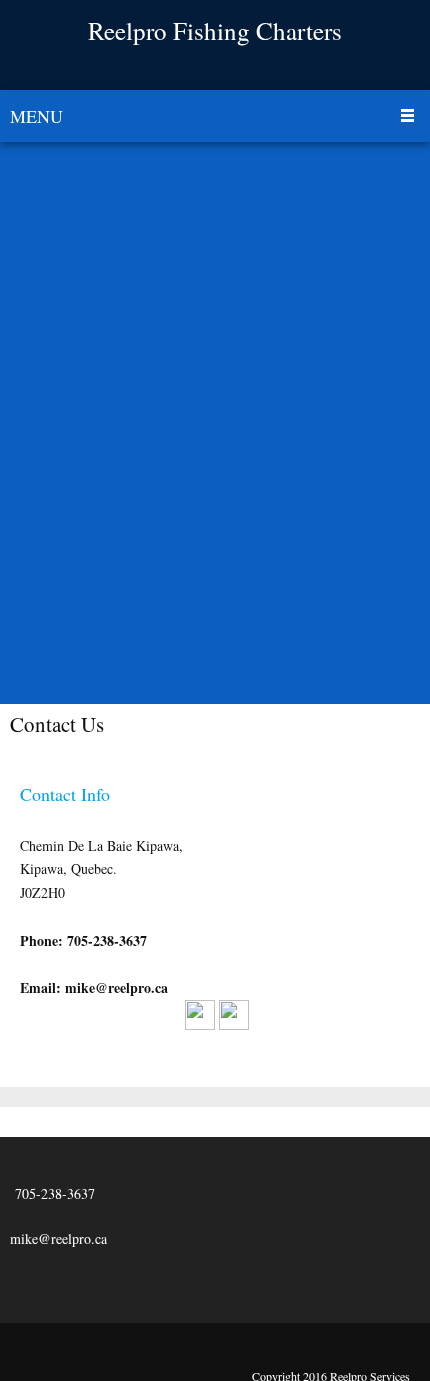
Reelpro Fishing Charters (215, 31)
